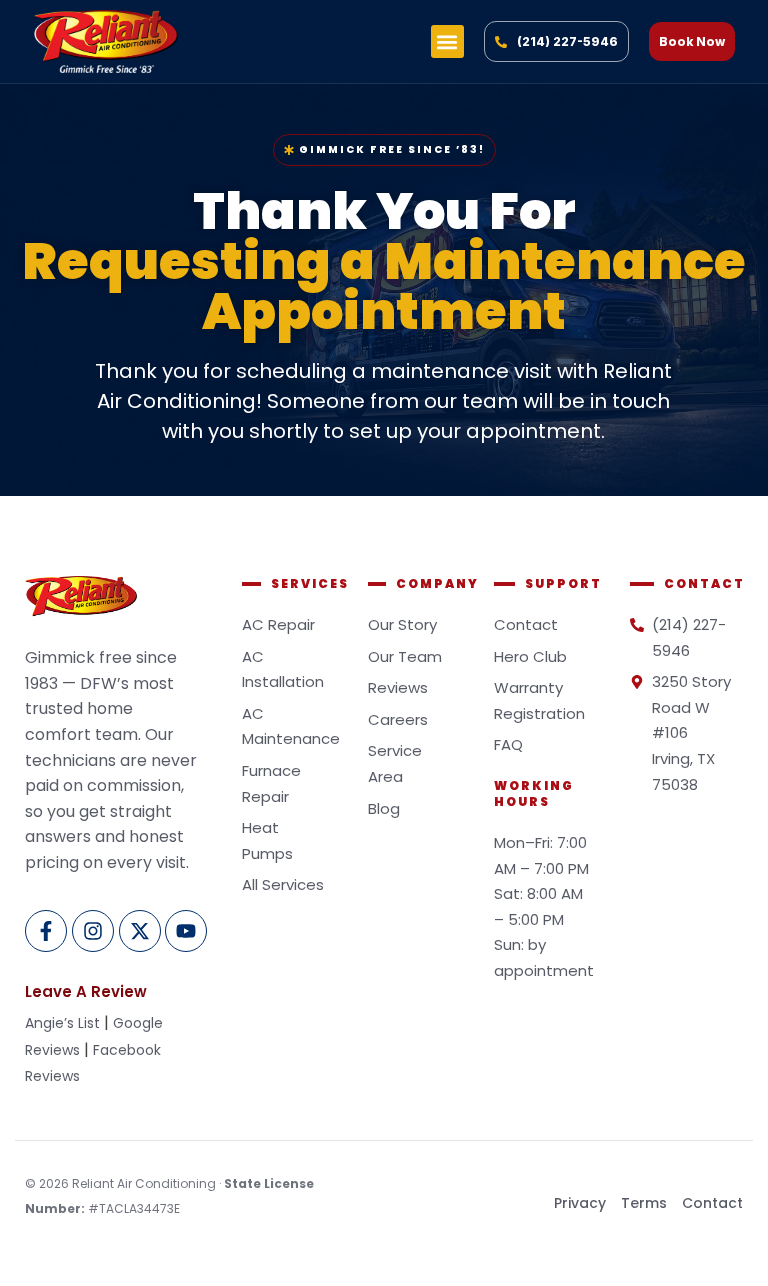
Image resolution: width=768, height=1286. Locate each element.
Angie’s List (62, 1023)
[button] (447, 41)
